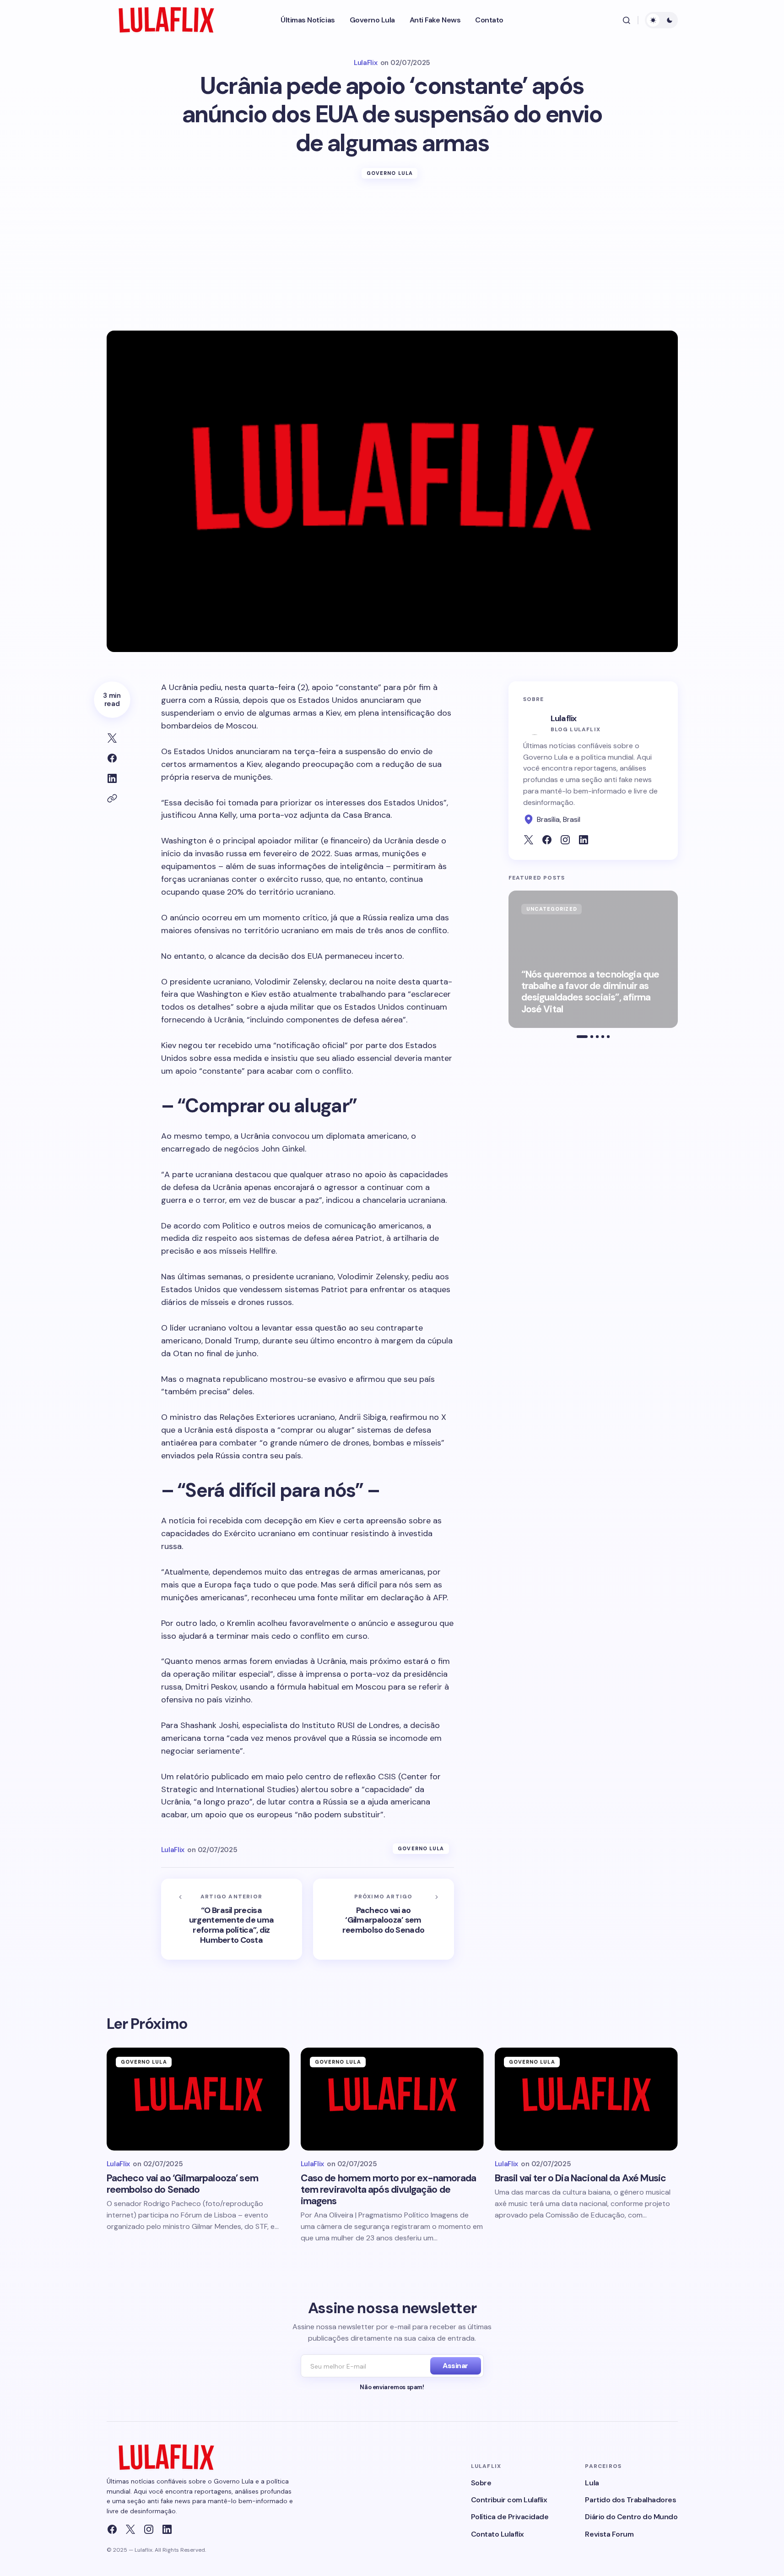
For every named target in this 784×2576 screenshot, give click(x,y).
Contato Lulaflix (497, 2534)
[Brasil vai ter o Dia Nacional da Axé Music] (586, 2099)
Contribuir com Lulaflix (509, 2500)
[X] (130, 2529)
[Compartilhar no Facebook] (112, 758)
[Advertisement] (392, 262)
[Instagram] (149, 2529)
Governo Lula (390, 173)
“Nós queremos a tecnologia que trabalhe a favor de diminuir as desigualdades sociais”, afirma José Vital (590, 992)
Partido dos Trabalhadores (630, 2500)
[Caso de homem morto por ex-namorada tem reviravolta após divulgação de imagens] (392, 2099)
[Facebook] (112, 2529)
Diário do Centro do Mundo (631, 2517)
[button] (627, 20)
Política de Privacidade (510, 2517)
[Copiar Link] (112, 799)
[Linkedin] (167, 2529)
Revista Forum (609, 2534)
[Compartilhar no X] (112, 738)
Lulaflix (564, 718)
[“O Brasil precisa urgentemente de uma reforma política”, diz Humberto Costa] (232, 1919)
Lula (592, 2483)
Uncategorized (552, 909)
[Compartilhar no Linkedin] (112, 778)
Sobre (481, 2483)
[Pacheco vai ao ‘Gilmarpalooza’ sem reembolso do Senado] (384, 1919)
